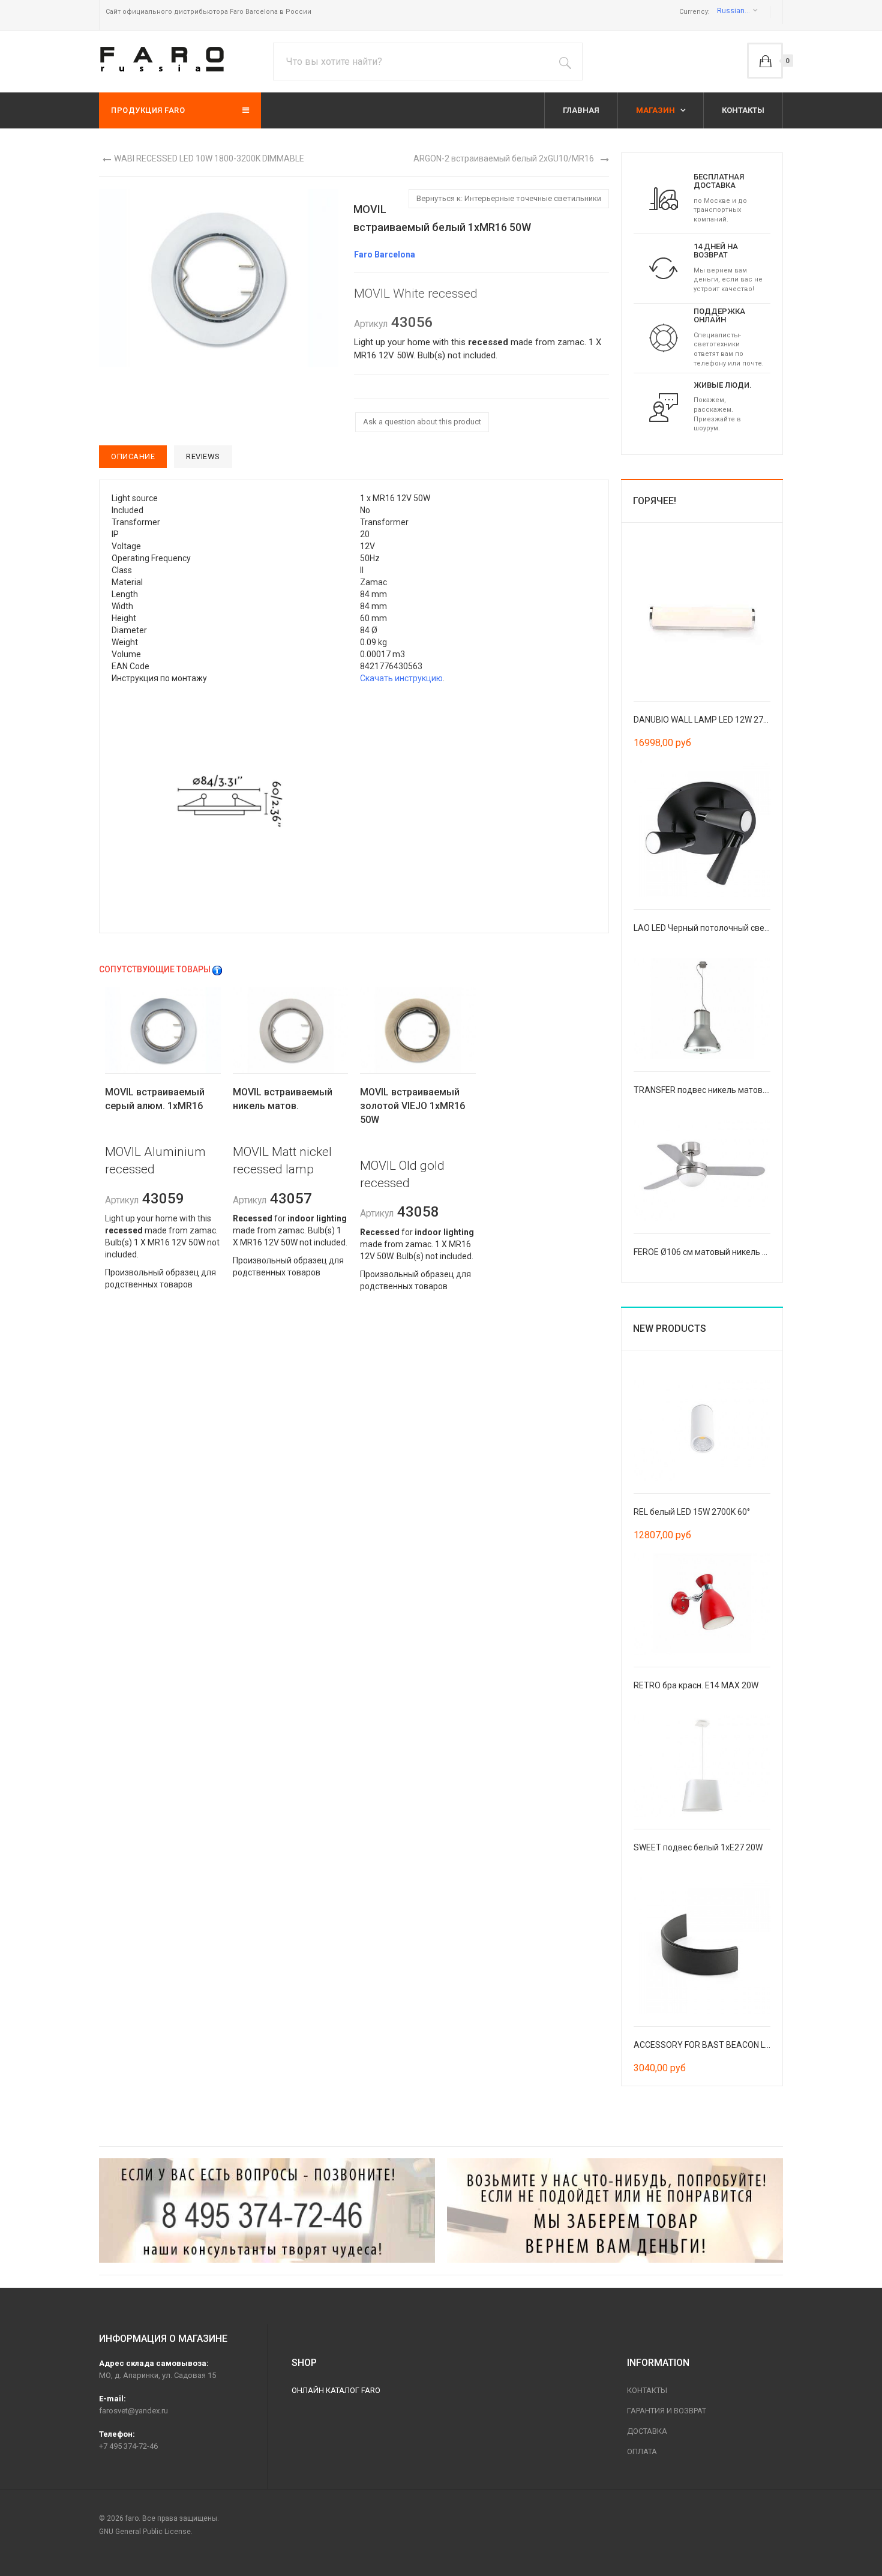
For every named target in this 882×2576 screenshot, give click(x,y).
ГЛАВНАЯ (581, 110)
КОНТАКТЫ (743, 110)
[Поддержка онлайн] (664, 337)
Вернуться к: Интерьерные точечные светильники (509, 198)
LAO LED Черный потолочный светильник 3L (721, 928)
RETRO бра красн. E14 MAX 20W (696, 1685)
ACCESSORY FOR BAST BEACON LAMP (709, 2045)
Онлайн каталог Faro (336, 2390)
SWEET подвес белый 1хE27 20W (698, 1847)
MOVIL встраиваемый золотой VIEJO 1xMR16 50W (412, 1106)
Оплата (642, 2451)
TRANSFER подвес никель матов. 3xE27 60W (721, 1090)
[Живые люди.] (664, 407)
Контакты (647, 2390)
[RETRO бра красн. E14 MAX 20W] (702, 1603)
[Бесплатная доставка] (664, 198)
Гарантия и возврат (667, 2411)
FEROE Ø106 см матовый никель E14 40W (714, 1252)
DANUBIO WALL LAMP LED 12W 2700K (706, 720)
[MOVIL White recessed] (230, 802)
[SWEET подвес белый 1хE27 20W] (702, 1765)
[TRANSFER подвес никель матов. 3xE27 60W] (702, 1008)
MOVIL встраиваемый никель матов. (283, 1099)
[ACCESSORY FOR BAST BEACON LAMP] (702, 1945)
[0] (765, 61)
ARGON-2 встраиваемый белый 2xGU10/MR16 (504, 158)
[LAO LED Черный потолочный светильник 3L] (702, 828)
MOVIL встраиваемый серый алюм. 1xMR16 (155, 1099)
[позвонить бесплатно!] (267, 2210)
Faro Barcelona (385, 254)
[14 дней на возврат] (664, 268)
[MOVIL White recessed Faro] (219, 277)
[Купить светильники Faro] (162, 59)
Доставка (647, 2431)
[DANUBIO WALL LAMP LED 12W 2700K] (702, 619)
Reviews (203, 456)
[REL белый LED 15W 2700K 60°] (702, 1430)
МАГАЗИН (656, 110)
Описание (133, 456)
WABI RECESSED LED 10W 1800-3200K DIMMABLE (209, 158)
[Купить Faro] (615, 2210)
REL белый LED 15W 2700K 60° (692, 1512)
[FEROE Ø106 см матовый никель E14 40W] (702, 1170)
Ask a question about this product (422, 422)
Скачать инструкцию (401, 678)
